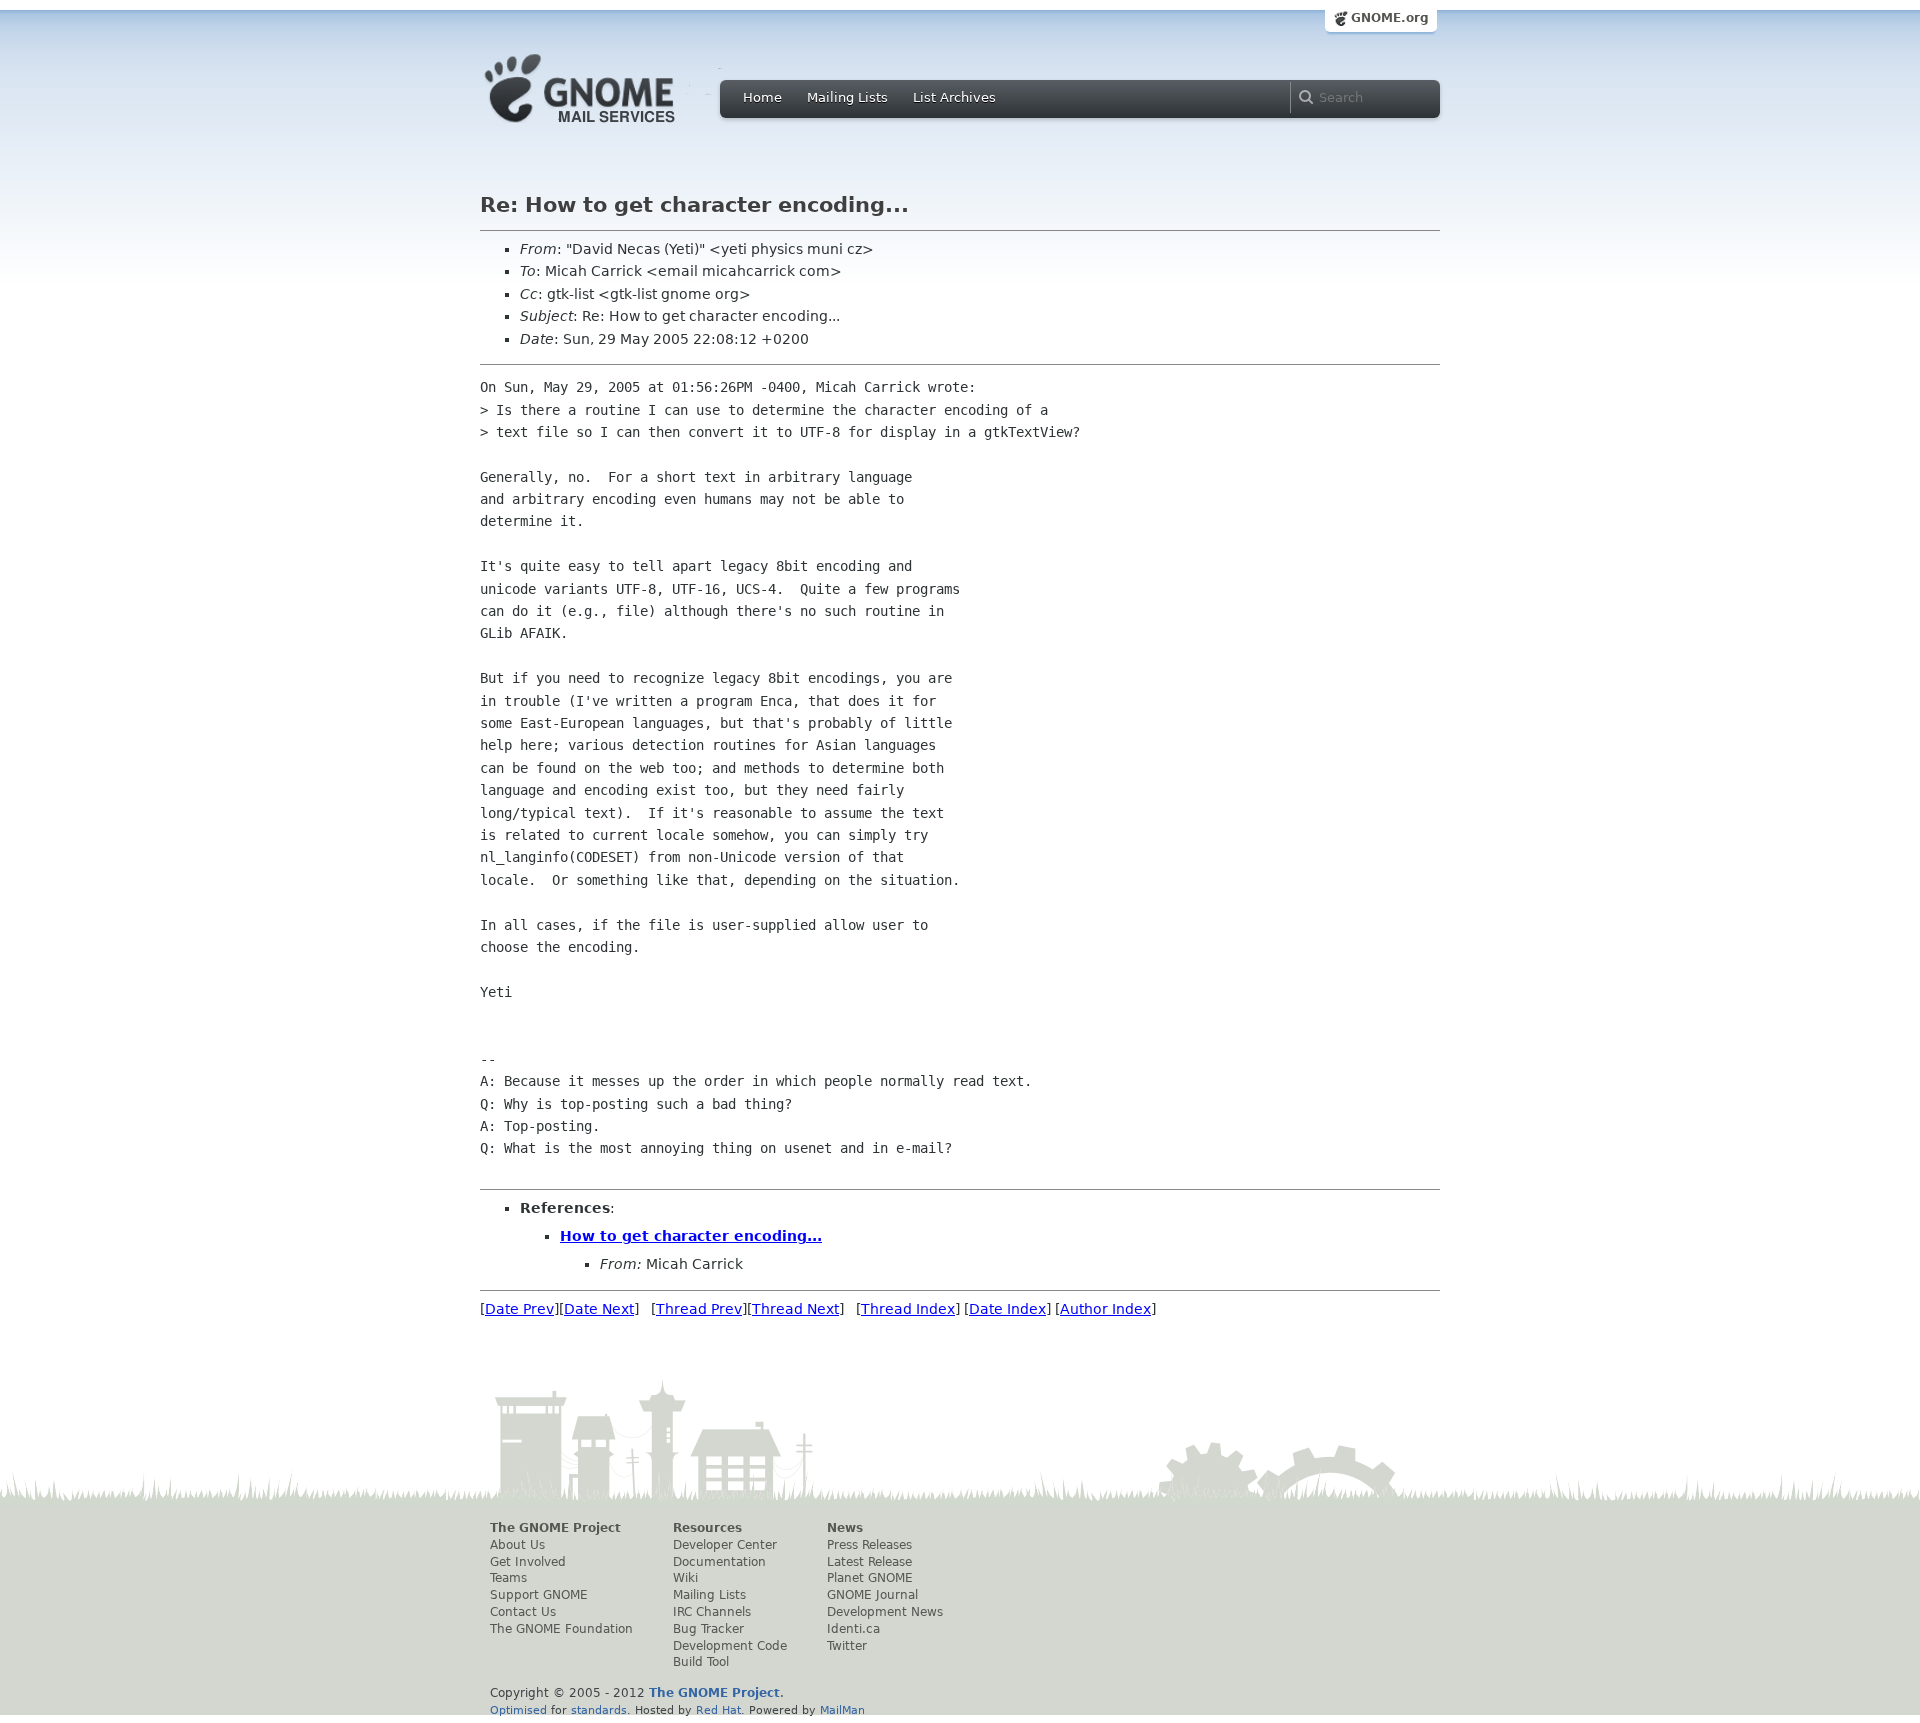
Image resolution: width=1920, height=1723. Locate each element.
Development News (885, 1612)
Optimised (518, 1710)
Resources (707, 1528)
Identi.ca (853, 1629)
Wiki (685, 1578)
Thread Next (795, 1309)
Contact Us (523, 1612)
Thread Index (908, 1309)
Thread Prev (699, 1309)
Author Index (1105, 1309)
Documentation (719, 1562)
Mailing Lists (847, 97)
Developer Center (725, 1545)
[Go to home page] (610, 128)
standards (599, 1710)
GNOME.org (1390, 18)
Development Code (730, 1646)
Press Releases (869, 1545)
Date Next (599, 1309)
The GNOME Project (555, 1528)
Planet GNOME (870, 1578)
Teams (508, 1578)
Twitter (847, 1646)
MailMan (842, 1710)
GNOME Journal (872, 1595)
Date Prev (519, 1309)
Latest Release (869, 1562)
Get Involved (528, 1562)
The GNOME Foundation (561, 1629)
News (845, 1528)
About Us (517, 1545)
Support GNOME (539, 1595)
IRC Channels (712, 1612)
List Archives (954, 97)
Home (762, 97)
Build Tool (701, 1662)
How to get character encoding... (691, 1236)
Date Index (1007, 1309)
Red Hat (718, 1710)
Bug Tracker (708, 1629)
